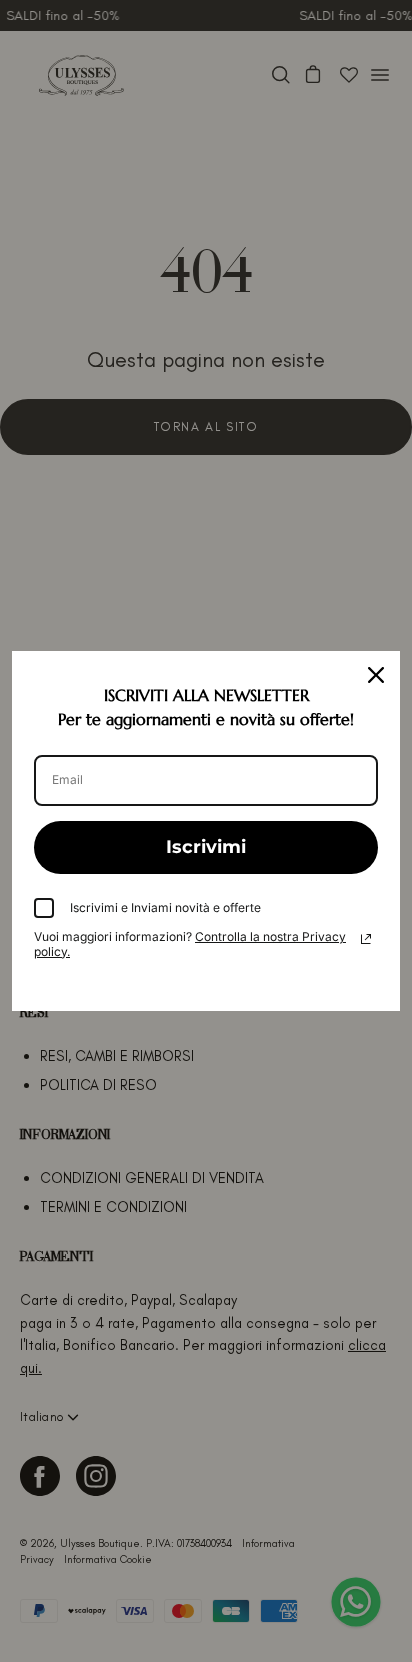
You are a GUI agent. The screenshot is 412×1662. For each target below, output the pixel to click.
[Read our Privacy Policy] (366, 939)
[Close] (376, 675)
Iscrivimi (206, 847)
